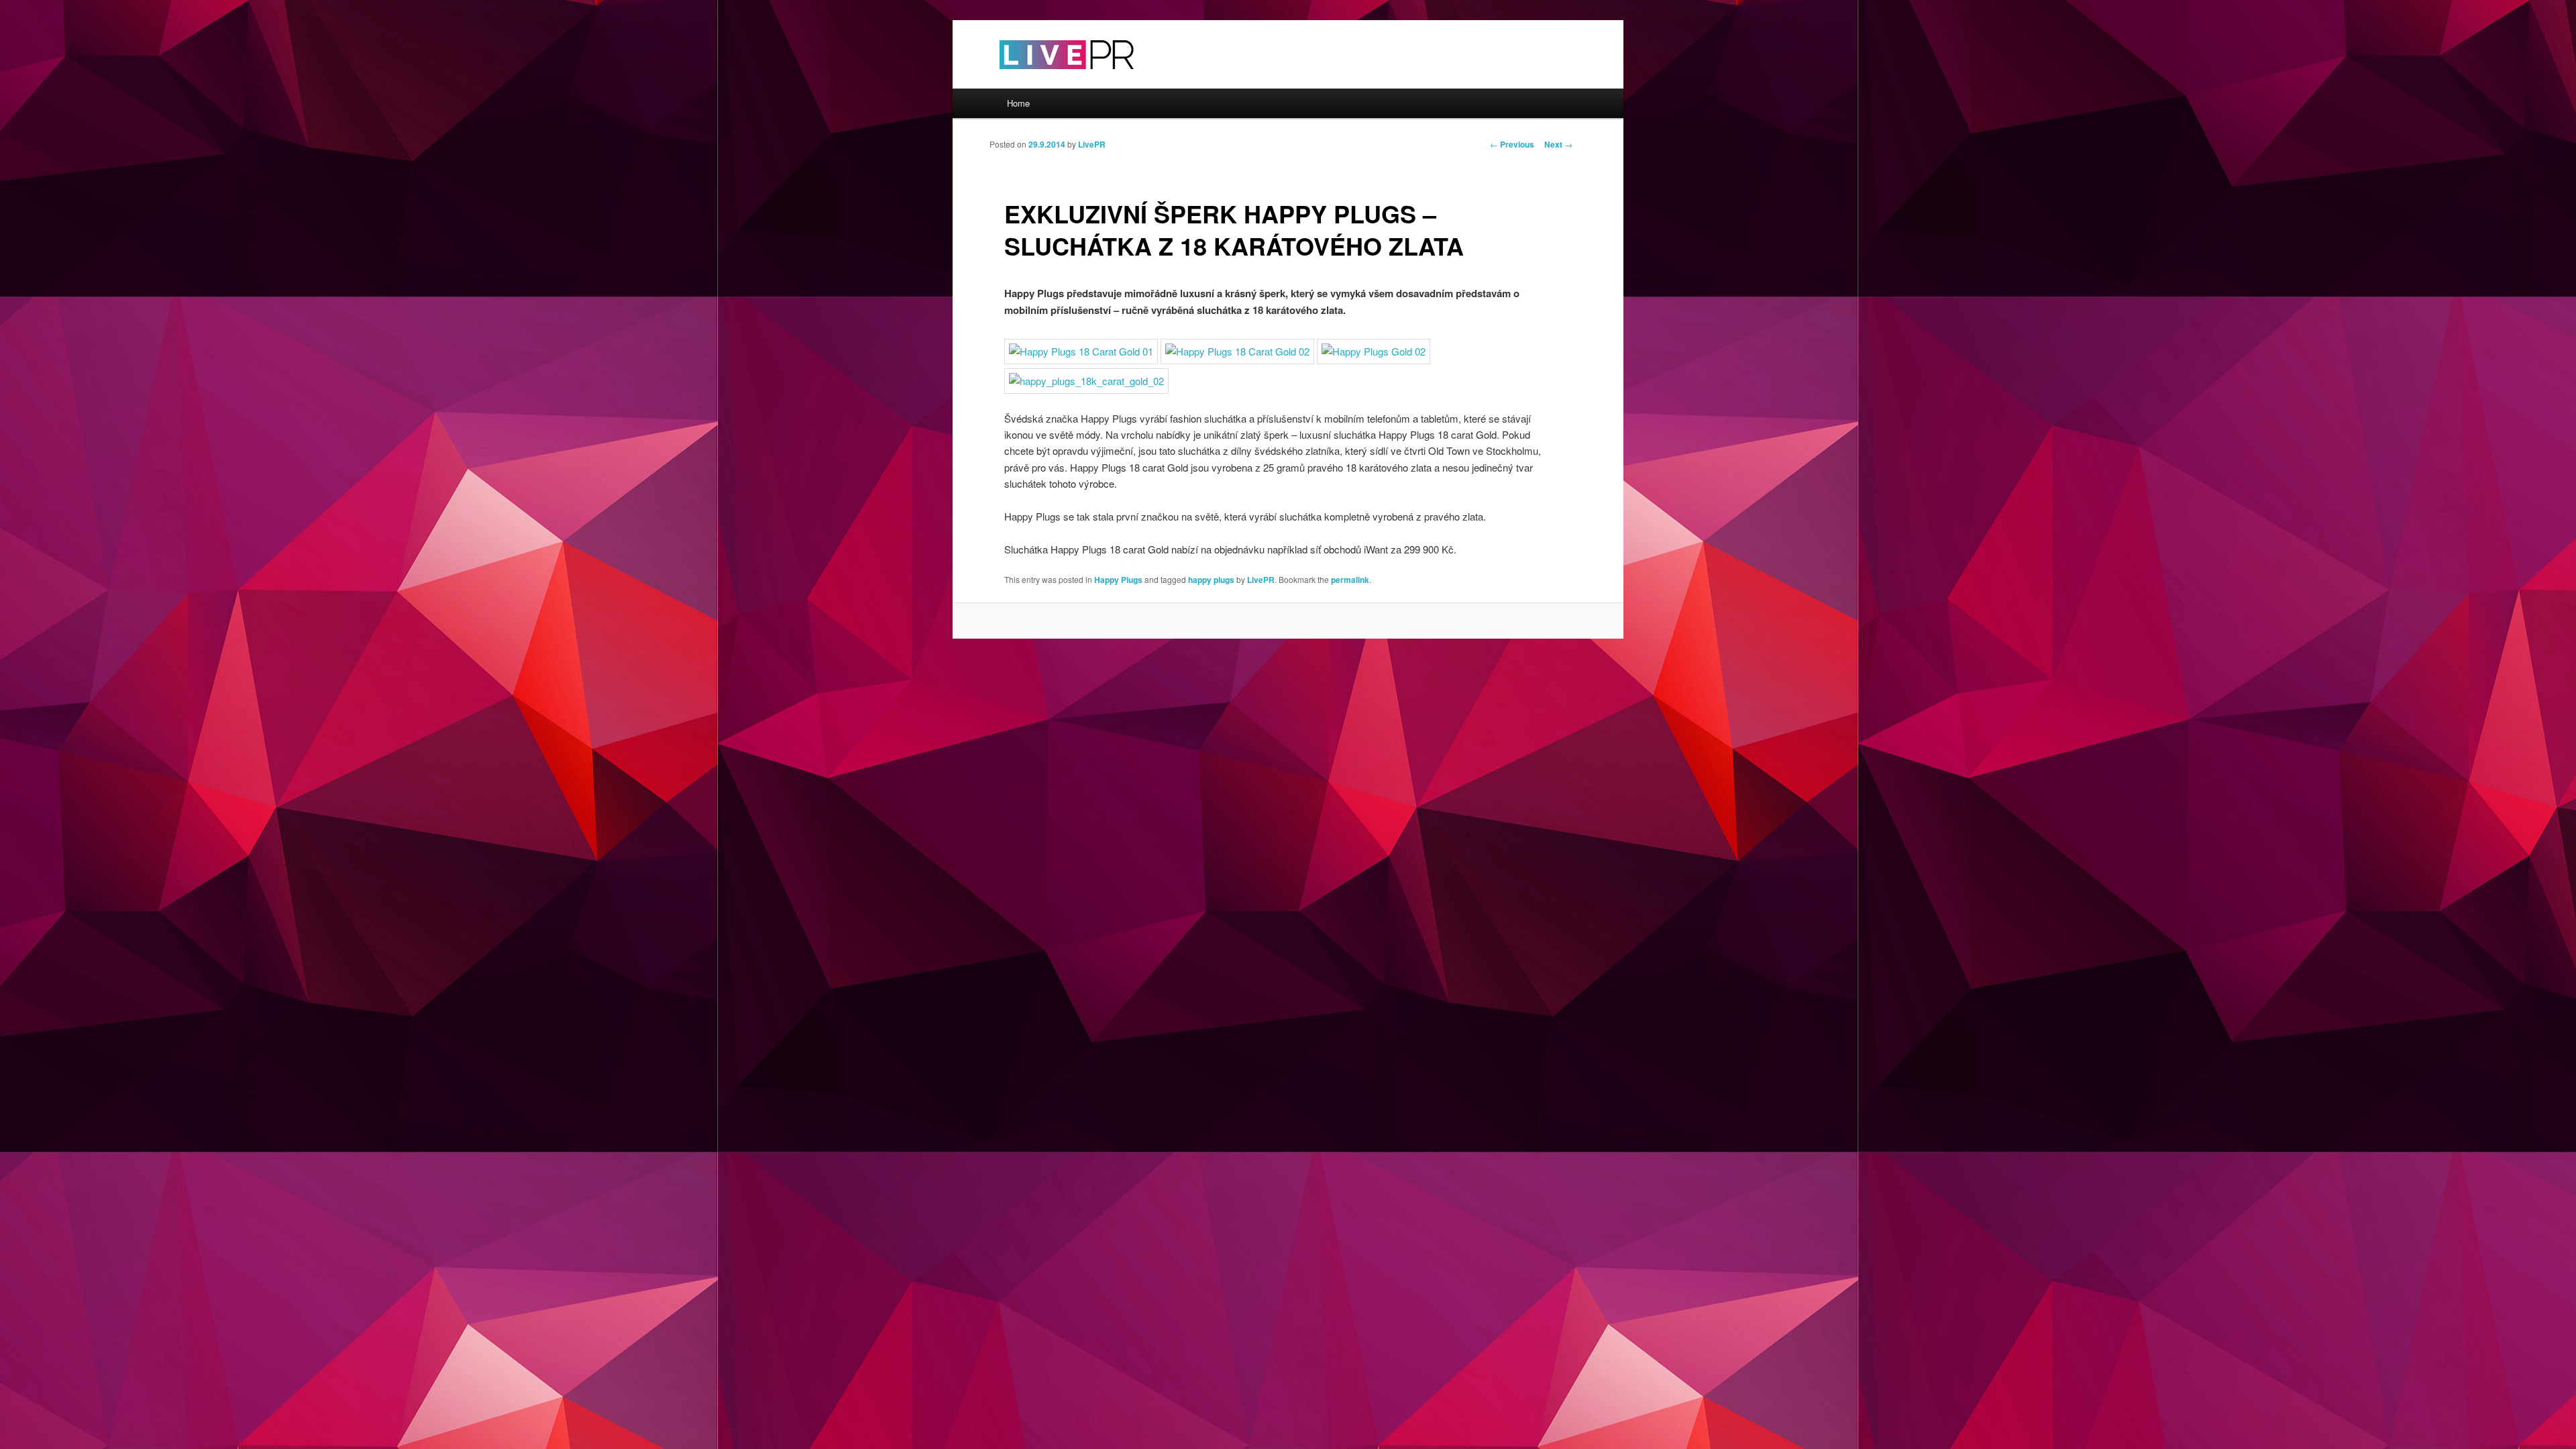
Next (1558, 144)
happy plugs (1211, 580)
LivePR (1092, 144)
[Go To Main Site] (1043, 80)
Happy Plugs (1118, 580)
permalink (1350, 580)
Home (1018, 103)
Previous (1512, 144)
